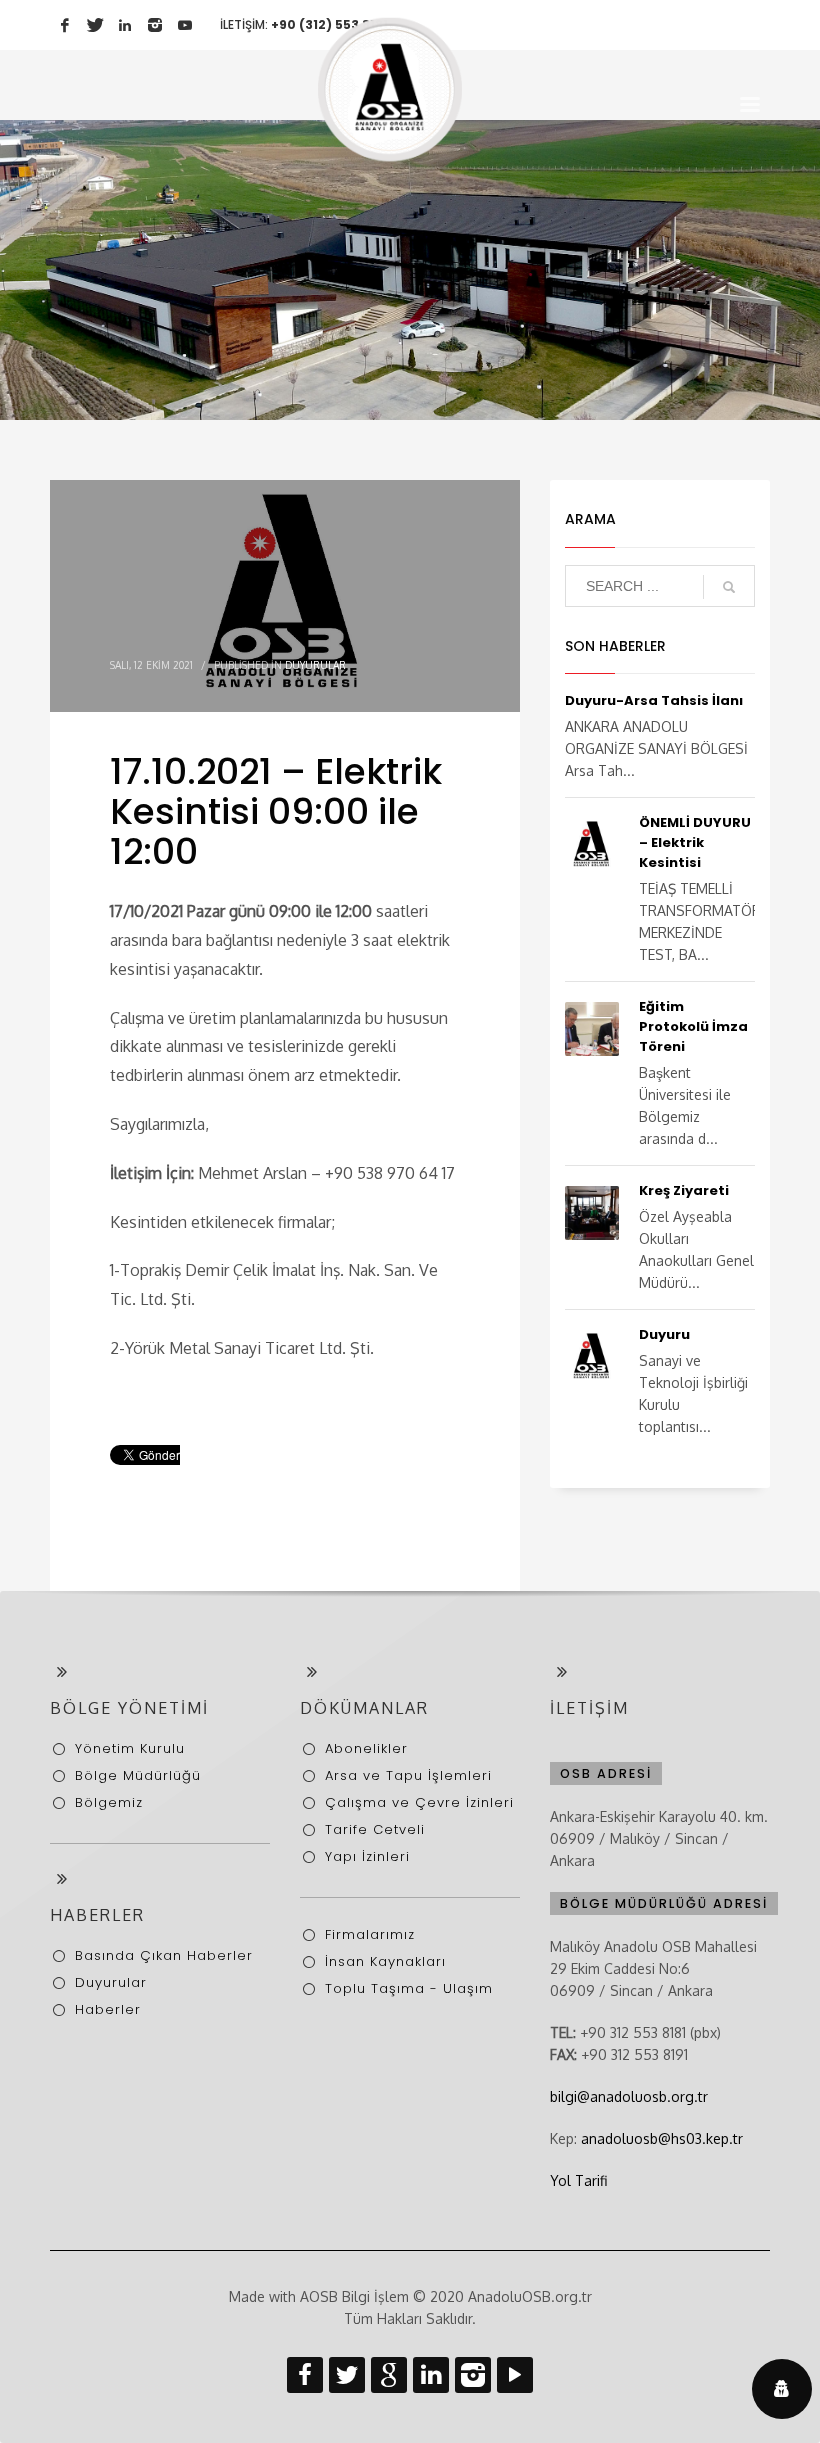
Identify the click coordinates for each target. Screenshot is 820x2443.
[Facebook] (65, 25)
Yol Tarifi (578, 2180)
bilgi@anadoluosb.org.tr (629, 2096)
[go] (729, 587)
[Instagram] (155, 25)
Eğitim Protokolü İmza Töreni (693, 1026)
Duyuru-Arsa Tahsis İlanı (654, 700)
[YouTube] (185, 25)
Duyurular (315, 665)
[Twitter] (95, 25)
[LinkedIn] (125, 25)
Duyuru (664, 1334)
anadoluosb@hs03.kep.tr (662, 2138)
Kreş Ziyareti (684, 1190)
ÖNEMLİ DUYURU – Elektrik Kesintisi (695, 842)
